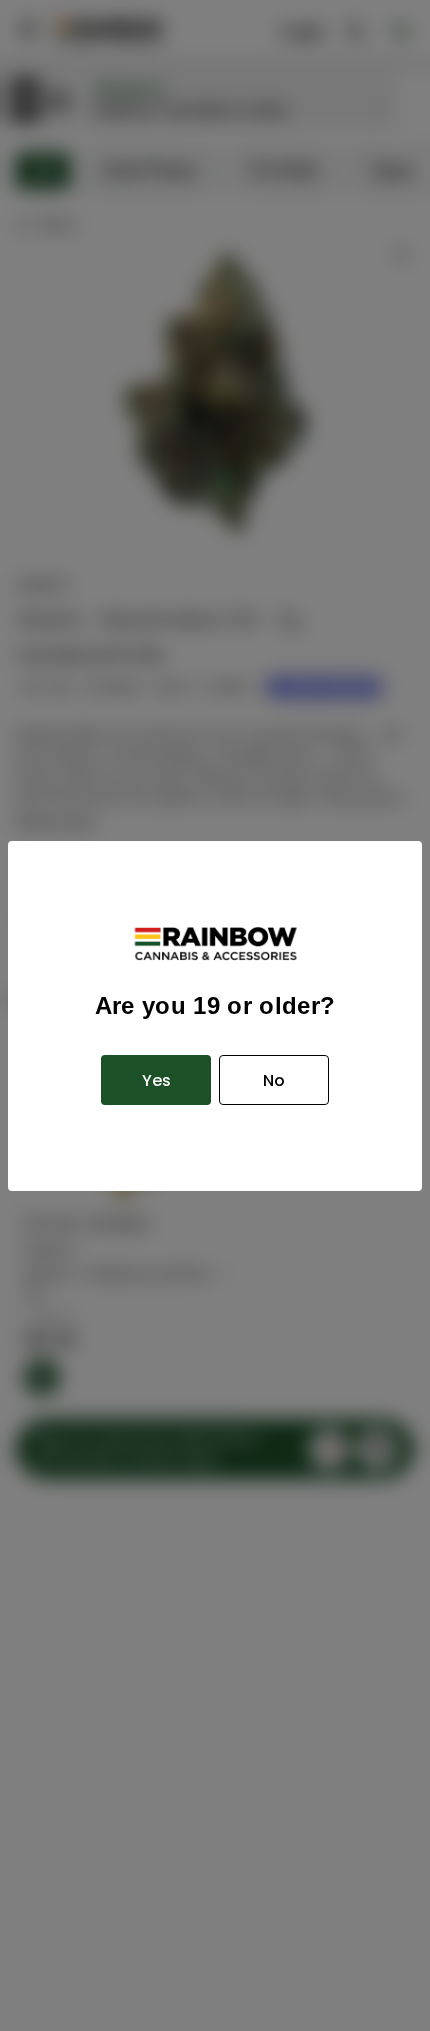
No (274, 1080)
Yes (156, 1080)
